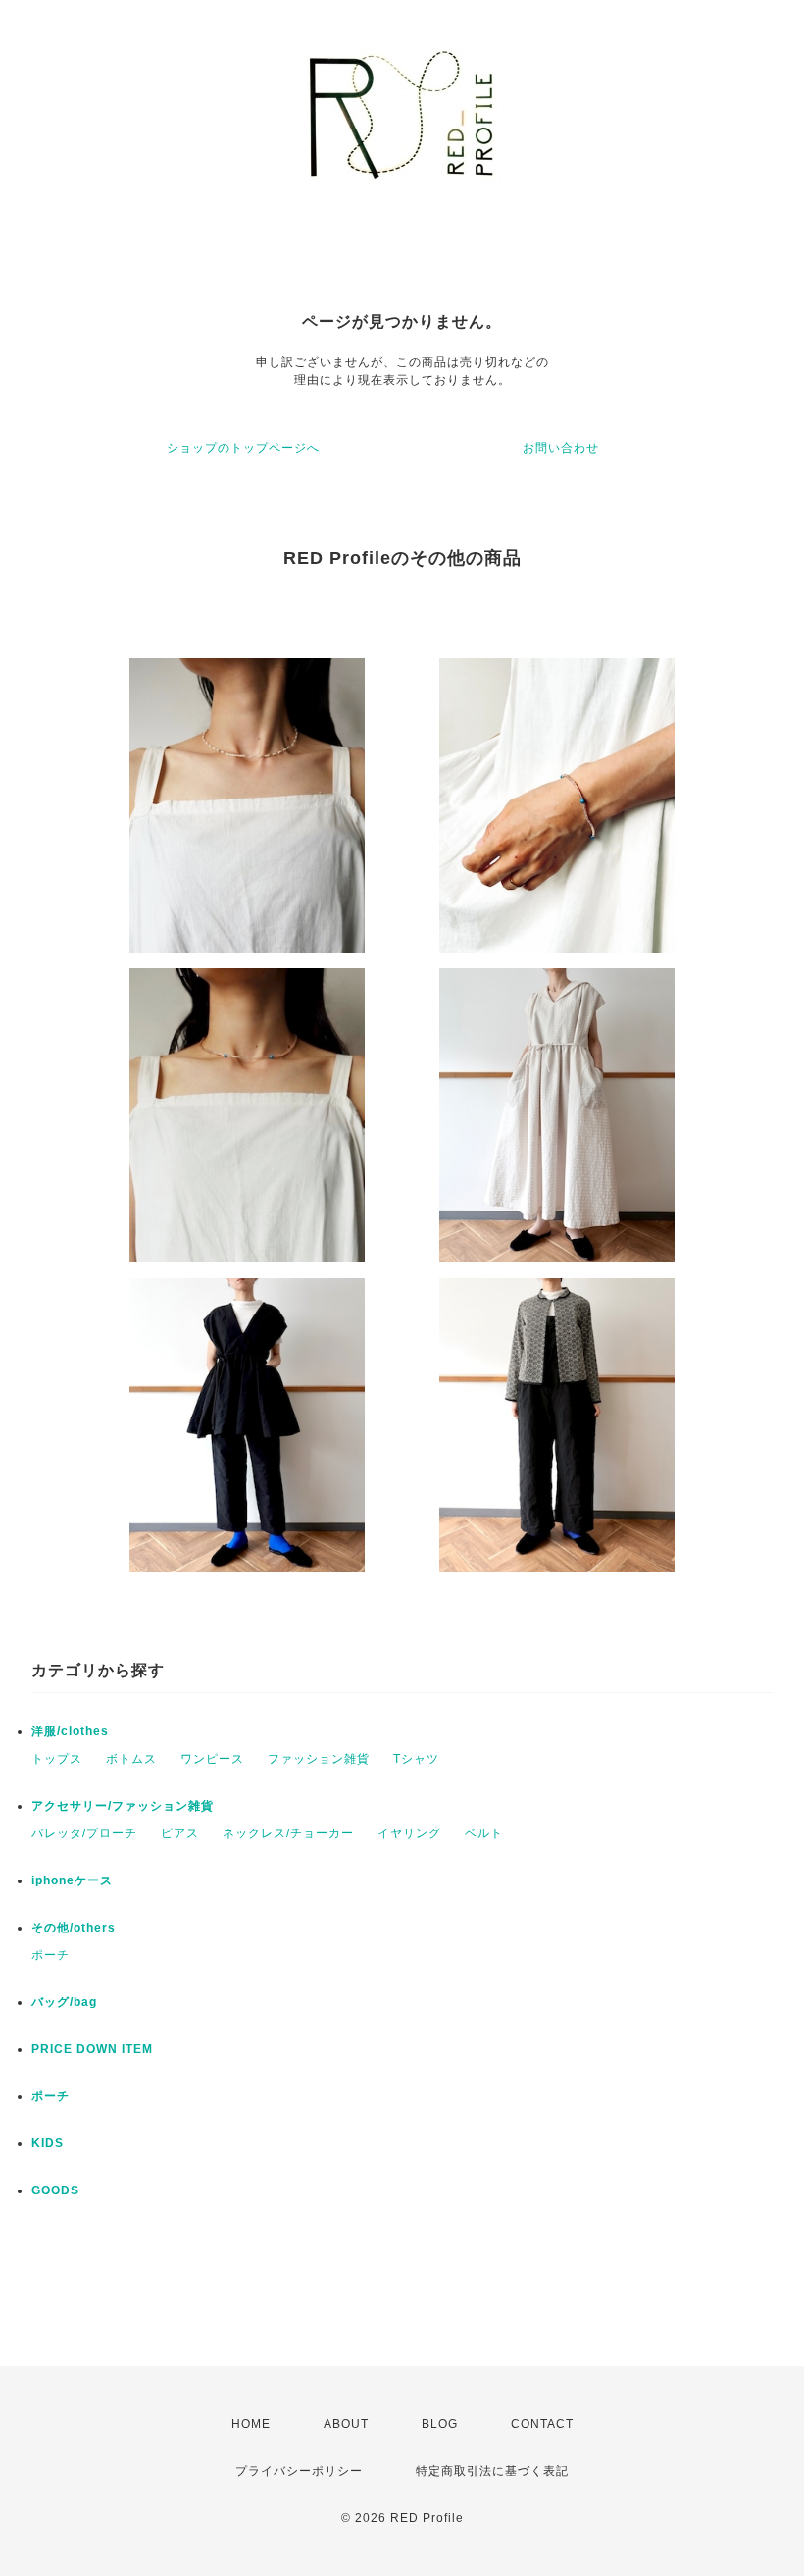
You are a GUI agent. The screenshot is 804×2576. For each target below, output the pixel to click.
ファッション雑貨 (319, 1759)
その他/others (74, 1928)
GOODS (55, 2190)
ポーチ (50, 1955)
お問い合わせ (561, 448)
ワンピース (212, 1759)
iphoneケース (72, 1880)
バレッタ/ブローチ (84, 1833)
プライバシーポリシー (299, 2471)
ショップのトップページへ (243, 448)
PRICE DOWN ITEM (92, 2049)
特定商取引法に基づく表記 (492, 2471)
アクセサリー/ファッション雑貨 (123, 1806)
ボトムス (131, 1759)
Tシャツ (416, 1759)
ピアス (180, 1833)
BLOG (440, 2424)
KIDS (48, 2143)
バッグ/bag (64, 2002)
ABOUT (346, 2424)
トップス (57, 1759)
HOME (251, 2424)
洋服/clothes (70, 1731)
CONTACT (542, 2424)
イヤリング (409, 1833)
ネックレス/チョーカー (288, 1833)
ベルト (484, 1833)
